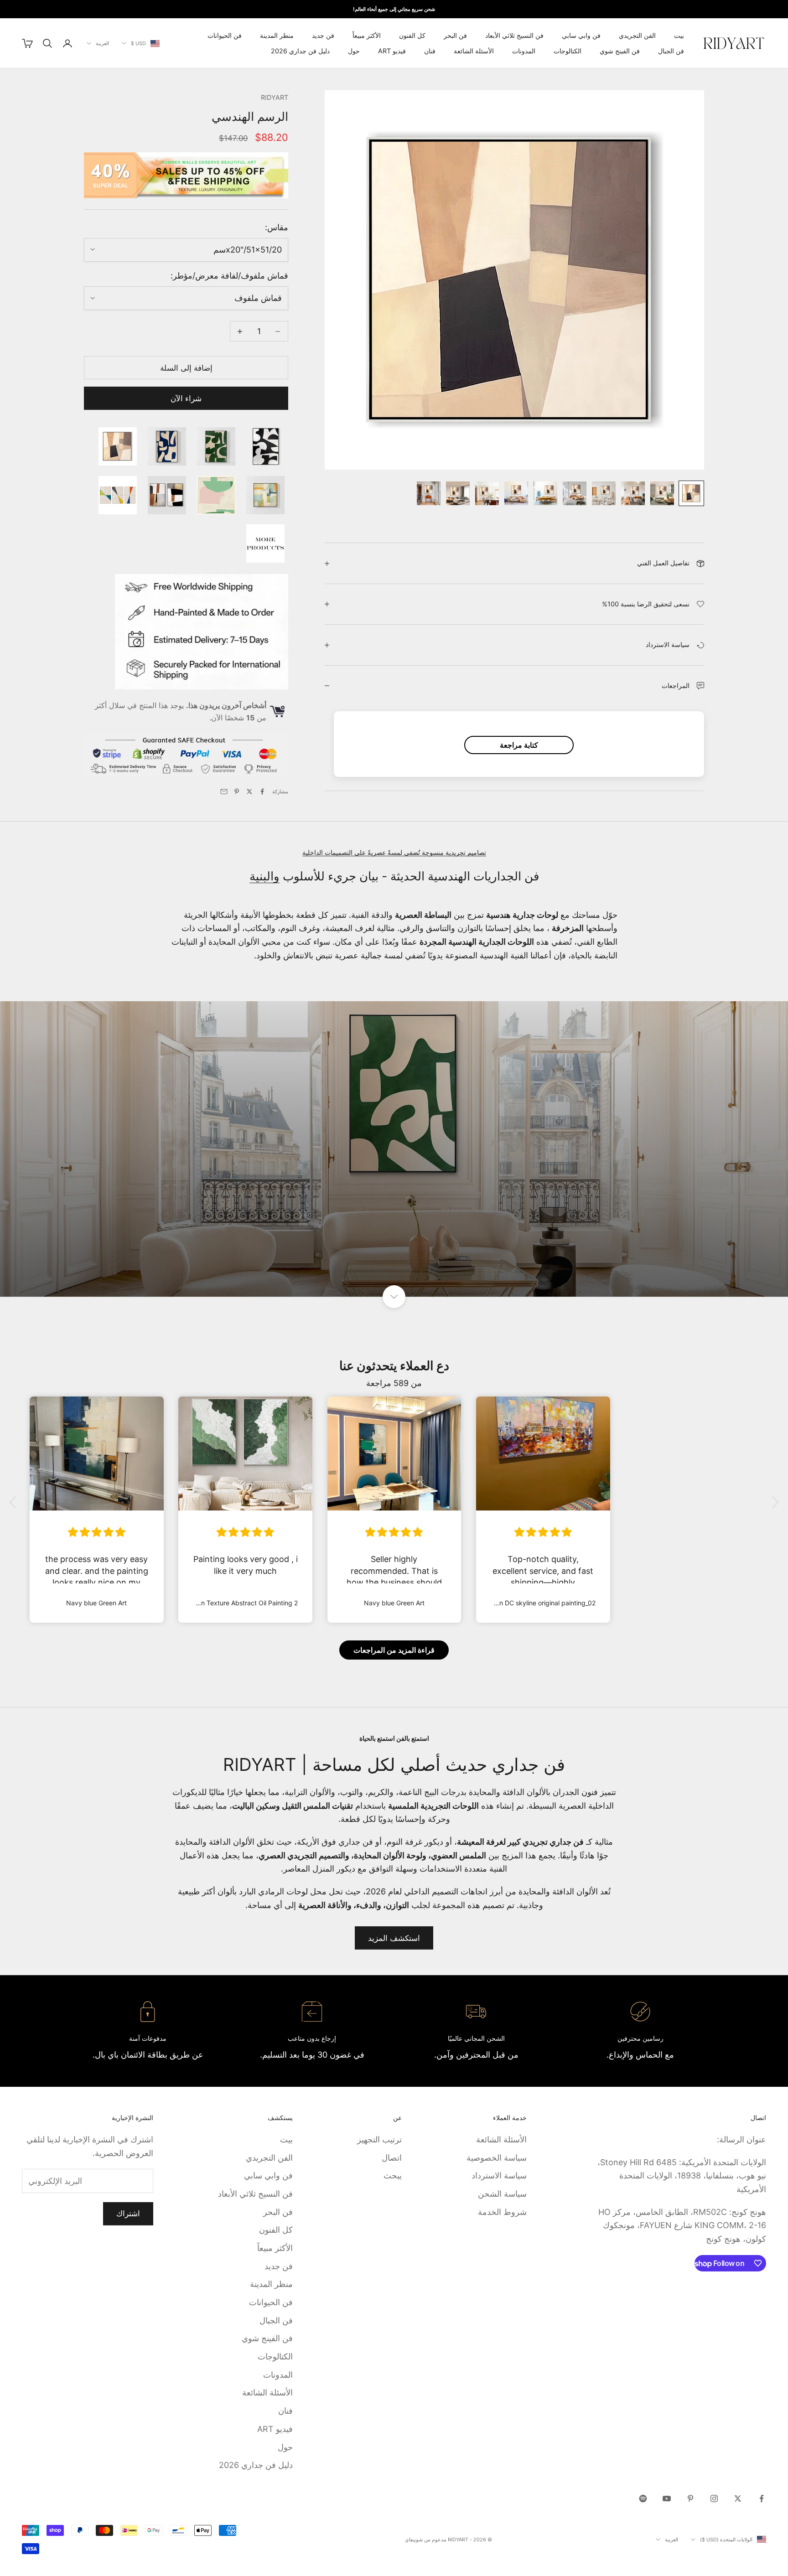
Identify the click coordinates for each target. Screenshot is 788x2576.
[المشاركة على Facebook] (262, 791)
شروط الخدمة (502, 2212)
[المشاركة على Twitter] (249, 791)
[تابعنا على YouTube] (667, 2498)
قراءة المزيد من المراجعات (394, 1650)
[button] (15, 1502)
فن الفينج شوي (620, 51)
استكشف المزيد (394, 1938)
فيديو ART (392, 51)
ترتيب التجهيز (379, 2139)
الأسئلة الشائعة (474, 51)
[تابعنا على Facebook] (762, 2498)
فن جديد (323, 35)
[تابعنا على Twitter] (738, 2498)
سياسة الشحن (502, 2194)
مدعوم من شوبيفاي (426, 2540)
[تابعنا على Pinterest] (690, 2498)
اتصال (392, 2158)
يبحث (393, 2175)
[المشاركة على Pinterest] (237, 791)
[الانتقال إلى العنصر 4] (604, 493)
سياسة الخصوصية (497, 2158)
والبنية (264, 876)
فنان (430, 51)
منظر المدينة (277, 35)
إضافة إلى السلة (186, 368)
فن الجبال (671, 51)
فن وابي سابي (581, 35)
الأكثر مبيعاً (367, 35)
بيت (679, 35)
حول (354, 51)
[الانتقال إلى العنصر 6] (545, 493)
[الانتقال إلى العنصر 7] (516, 493)
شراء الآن (186, 398)
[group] (394, 1149)
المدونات (524, 51)
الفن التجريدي (637, 35)
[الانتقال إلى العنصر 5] (575, 493)
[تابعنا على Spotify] (643, 2498)
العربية (102, 43)
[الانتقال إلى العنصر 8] (487, 493)
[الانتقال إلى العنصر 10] (429, 493)
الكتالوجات (568, 51)
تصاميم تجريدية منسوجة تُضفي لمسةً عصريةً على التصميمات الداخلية (394, 852)
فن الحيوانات (225, 35)
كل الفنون (412, 35)
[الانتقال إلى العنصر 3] (633, 493)
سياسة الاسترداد (499, 2175)
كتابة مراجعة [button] (519, 745)
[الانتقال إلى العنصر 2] (662, 493)
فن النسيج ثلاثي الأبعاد (514, 35)
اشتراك (128, 2214)
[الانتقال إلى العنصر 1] (691, 493)
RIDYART (275, 97)
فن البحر (455, 35)
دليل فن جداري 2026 (300, 51)
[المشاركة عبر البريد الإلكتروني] (224, 791)
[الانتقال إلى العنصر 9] (458, 493)
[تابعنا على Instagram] (714, 2498)
